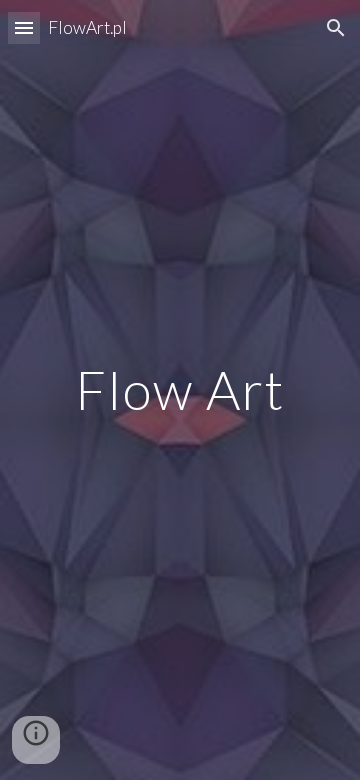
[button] (24, 27)
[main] (180, 389)
